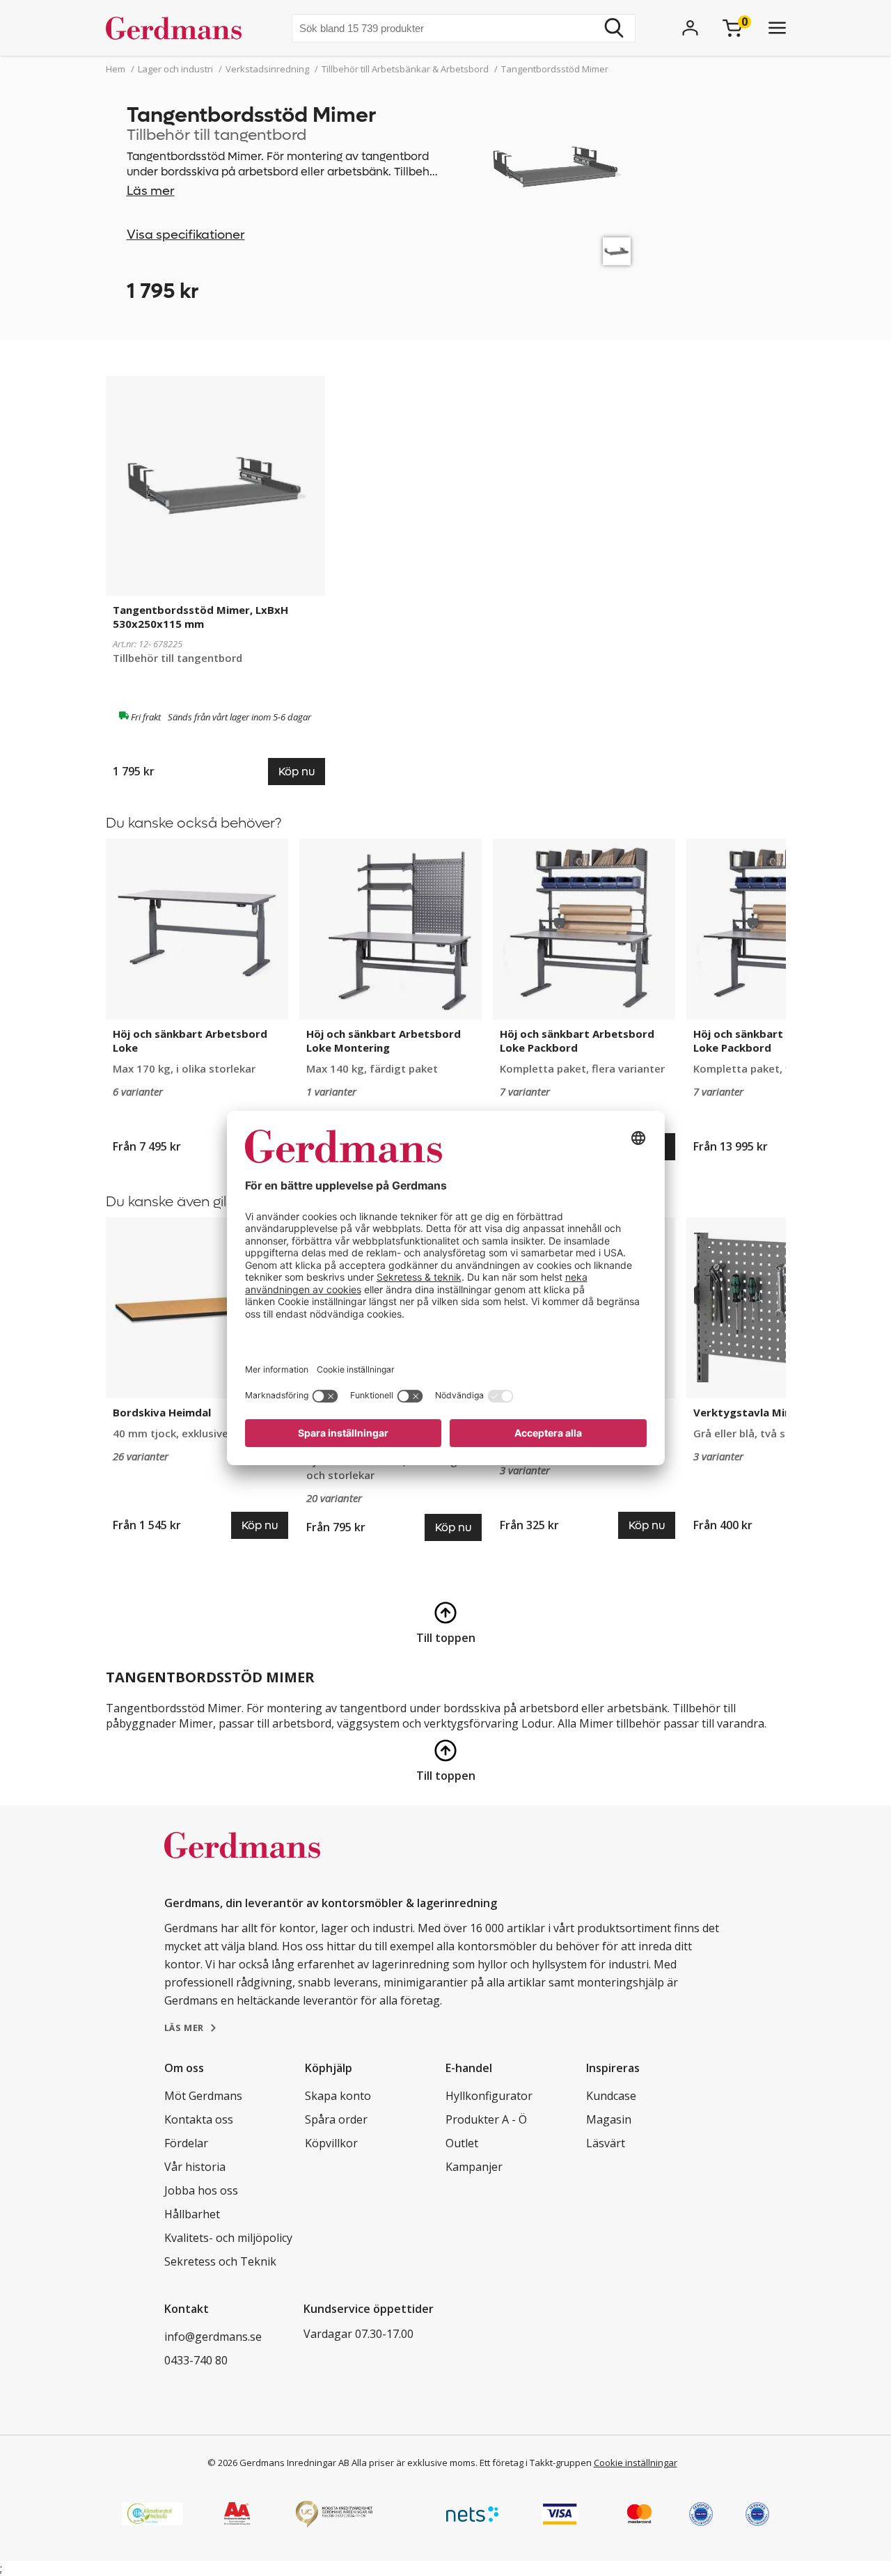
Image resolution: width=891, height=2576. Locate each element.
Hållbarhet (192, 2214)
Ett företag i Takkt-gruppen (536, 2463)
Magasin (609, 2119)
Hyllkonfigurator (489, 2096)
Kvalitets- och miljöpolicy (228, 2238)
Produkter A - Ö (486, 2119)
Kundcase (611, 2096)
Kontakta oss (199, 2119)
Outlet (462, 2143)
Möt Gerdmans (203, 2096)
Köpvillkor (331, 2143)
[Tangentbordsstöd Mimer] (617, 251)
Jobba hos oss (201, 2190)
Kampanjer (474, 2167)
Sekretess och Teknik (220, 2261)
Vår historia (195, 2167)
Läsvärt (606, 2143)
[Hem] (179, 28)
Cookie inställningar (636, 2463)
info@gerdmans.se (213, 2337)
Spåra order (336, 2119)
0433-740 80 (196, 2360)
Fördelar (186, 2143)
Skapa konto (338, 2096)
